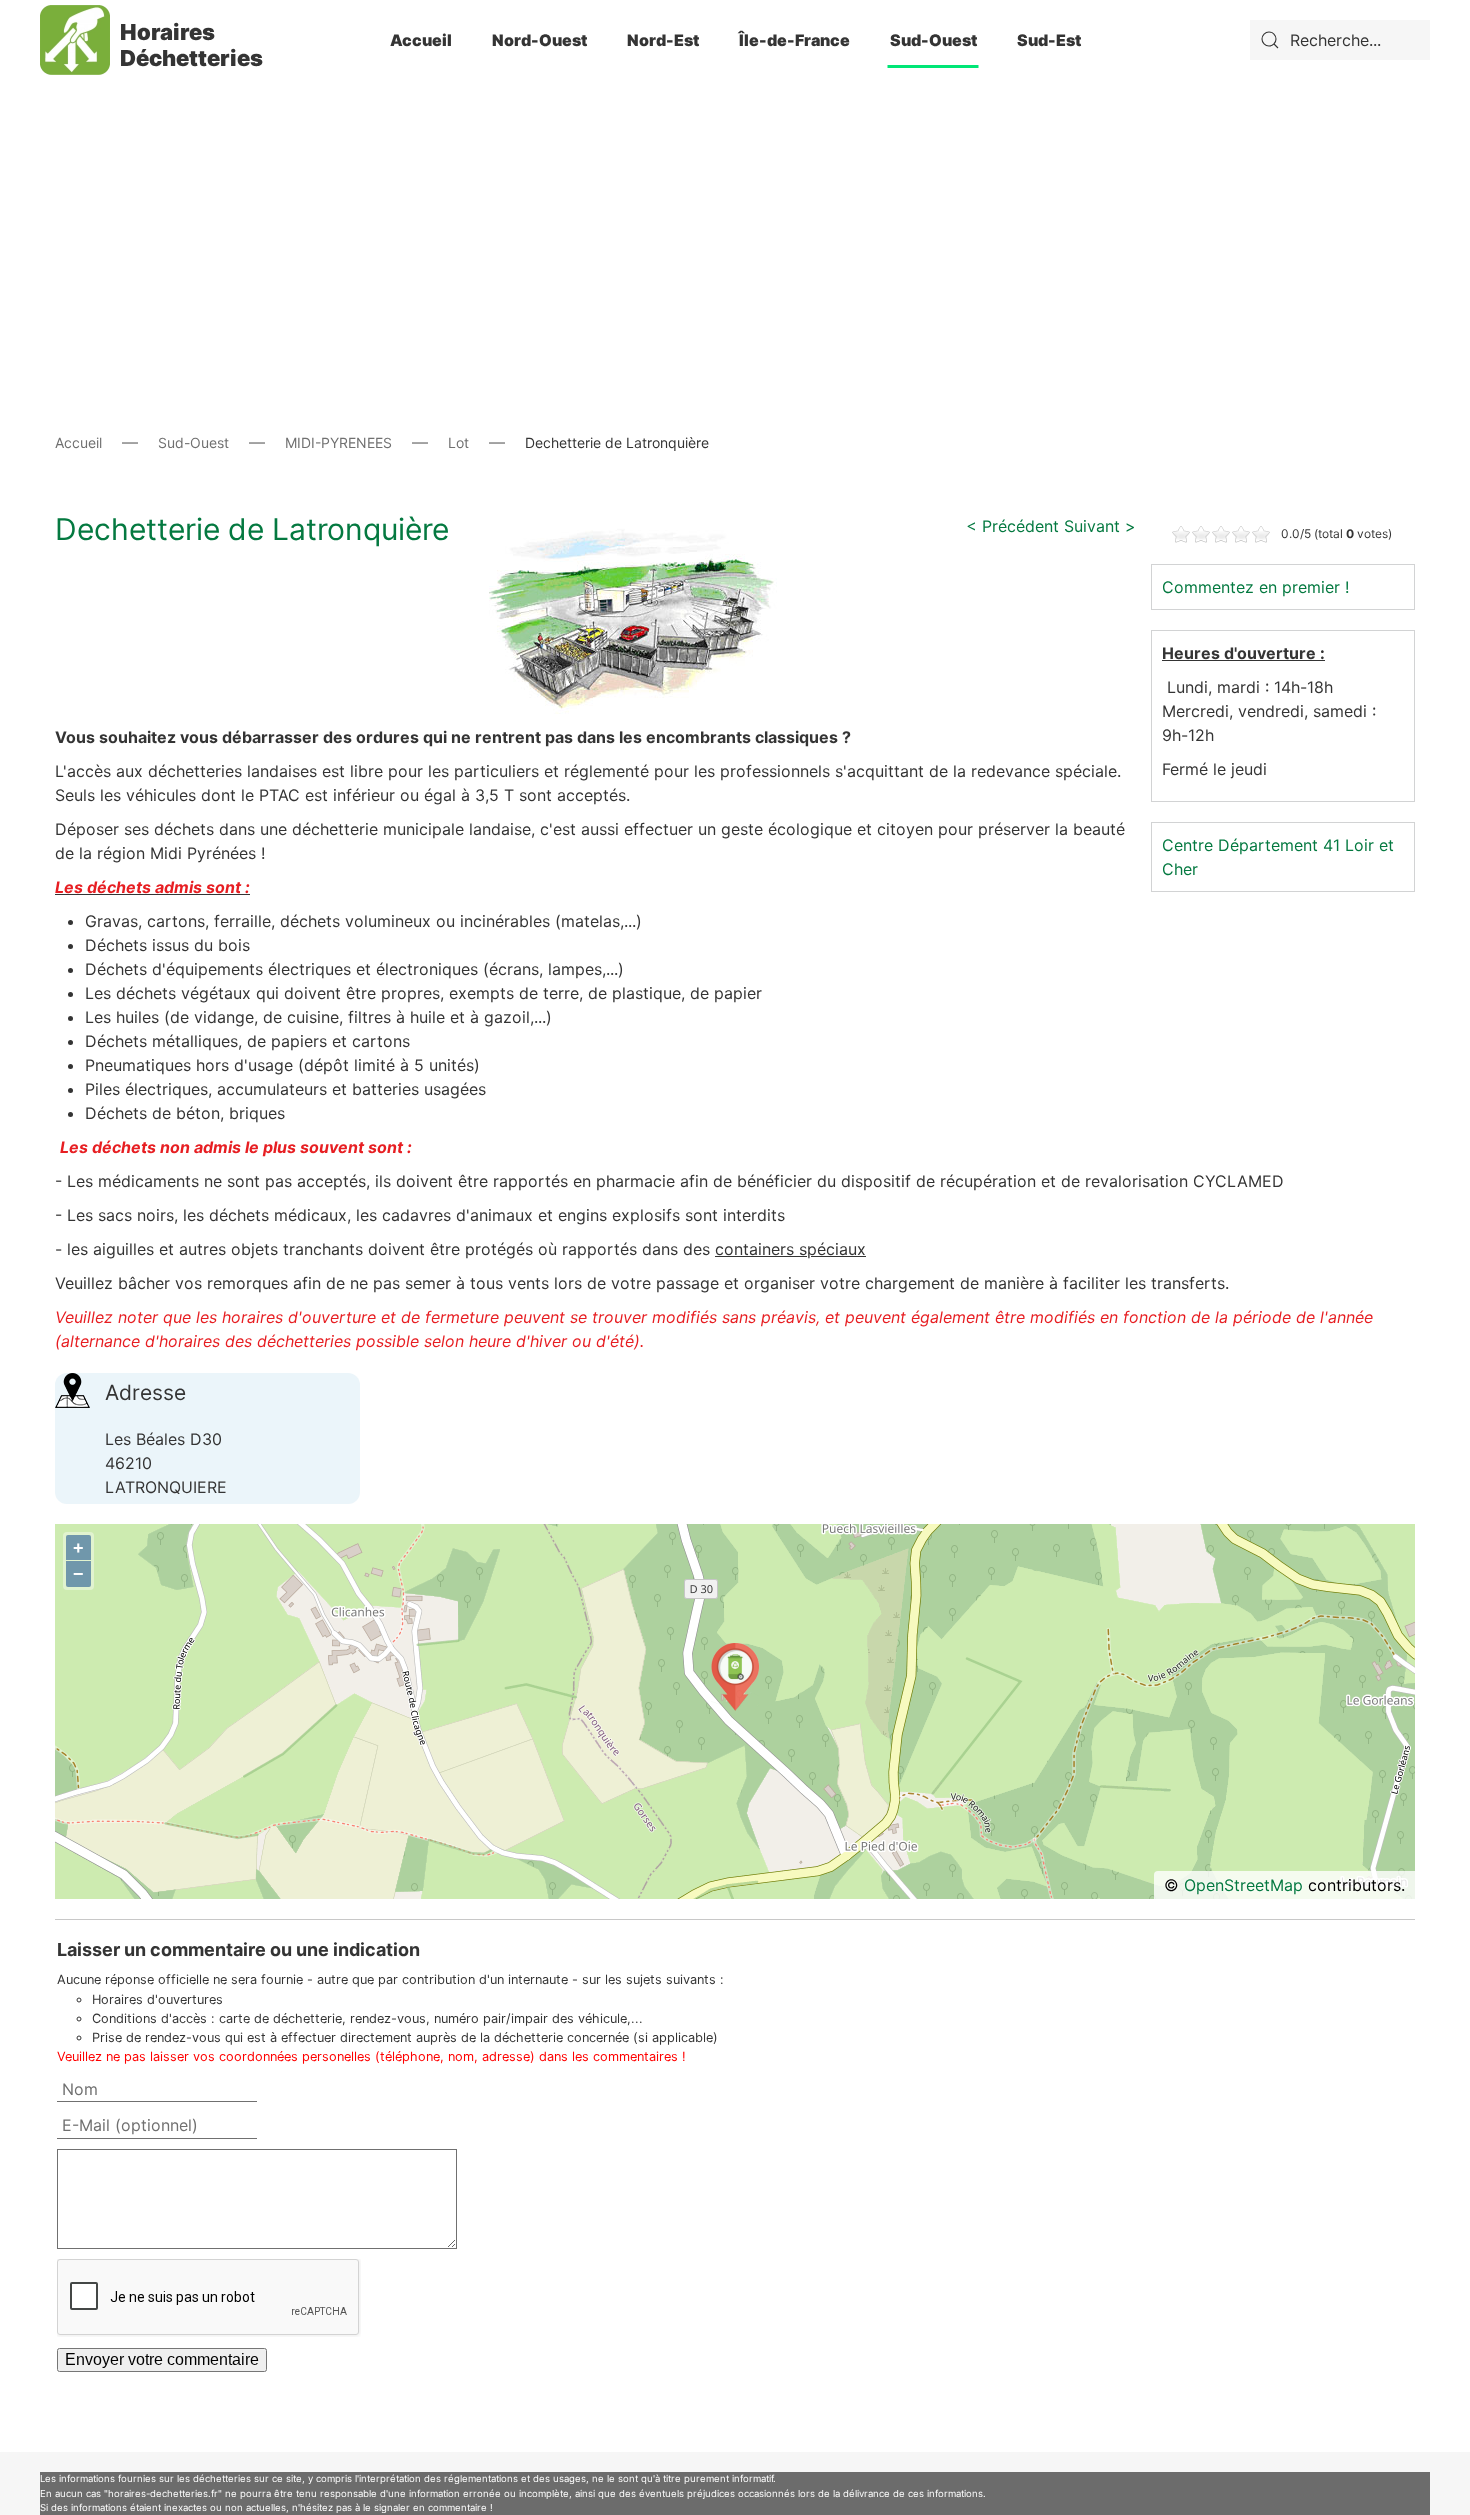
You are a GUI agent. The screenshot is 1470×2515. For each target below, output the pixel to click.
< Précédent (1012, 526)
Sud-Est (1049, 40)
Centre (1187, 845)
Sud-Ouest (933, 40)
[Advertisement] (735, 220)
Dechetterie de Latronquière (252, 529)
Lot (458, 442)
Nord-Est (663, 40)
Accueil (421, 40)
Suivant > (1100, 526)
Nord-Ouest (539, 40)
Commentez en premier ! (1255, 587)
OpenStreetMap (1243, 1885)
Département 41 (1279, 845)
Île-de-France (794, 40)
